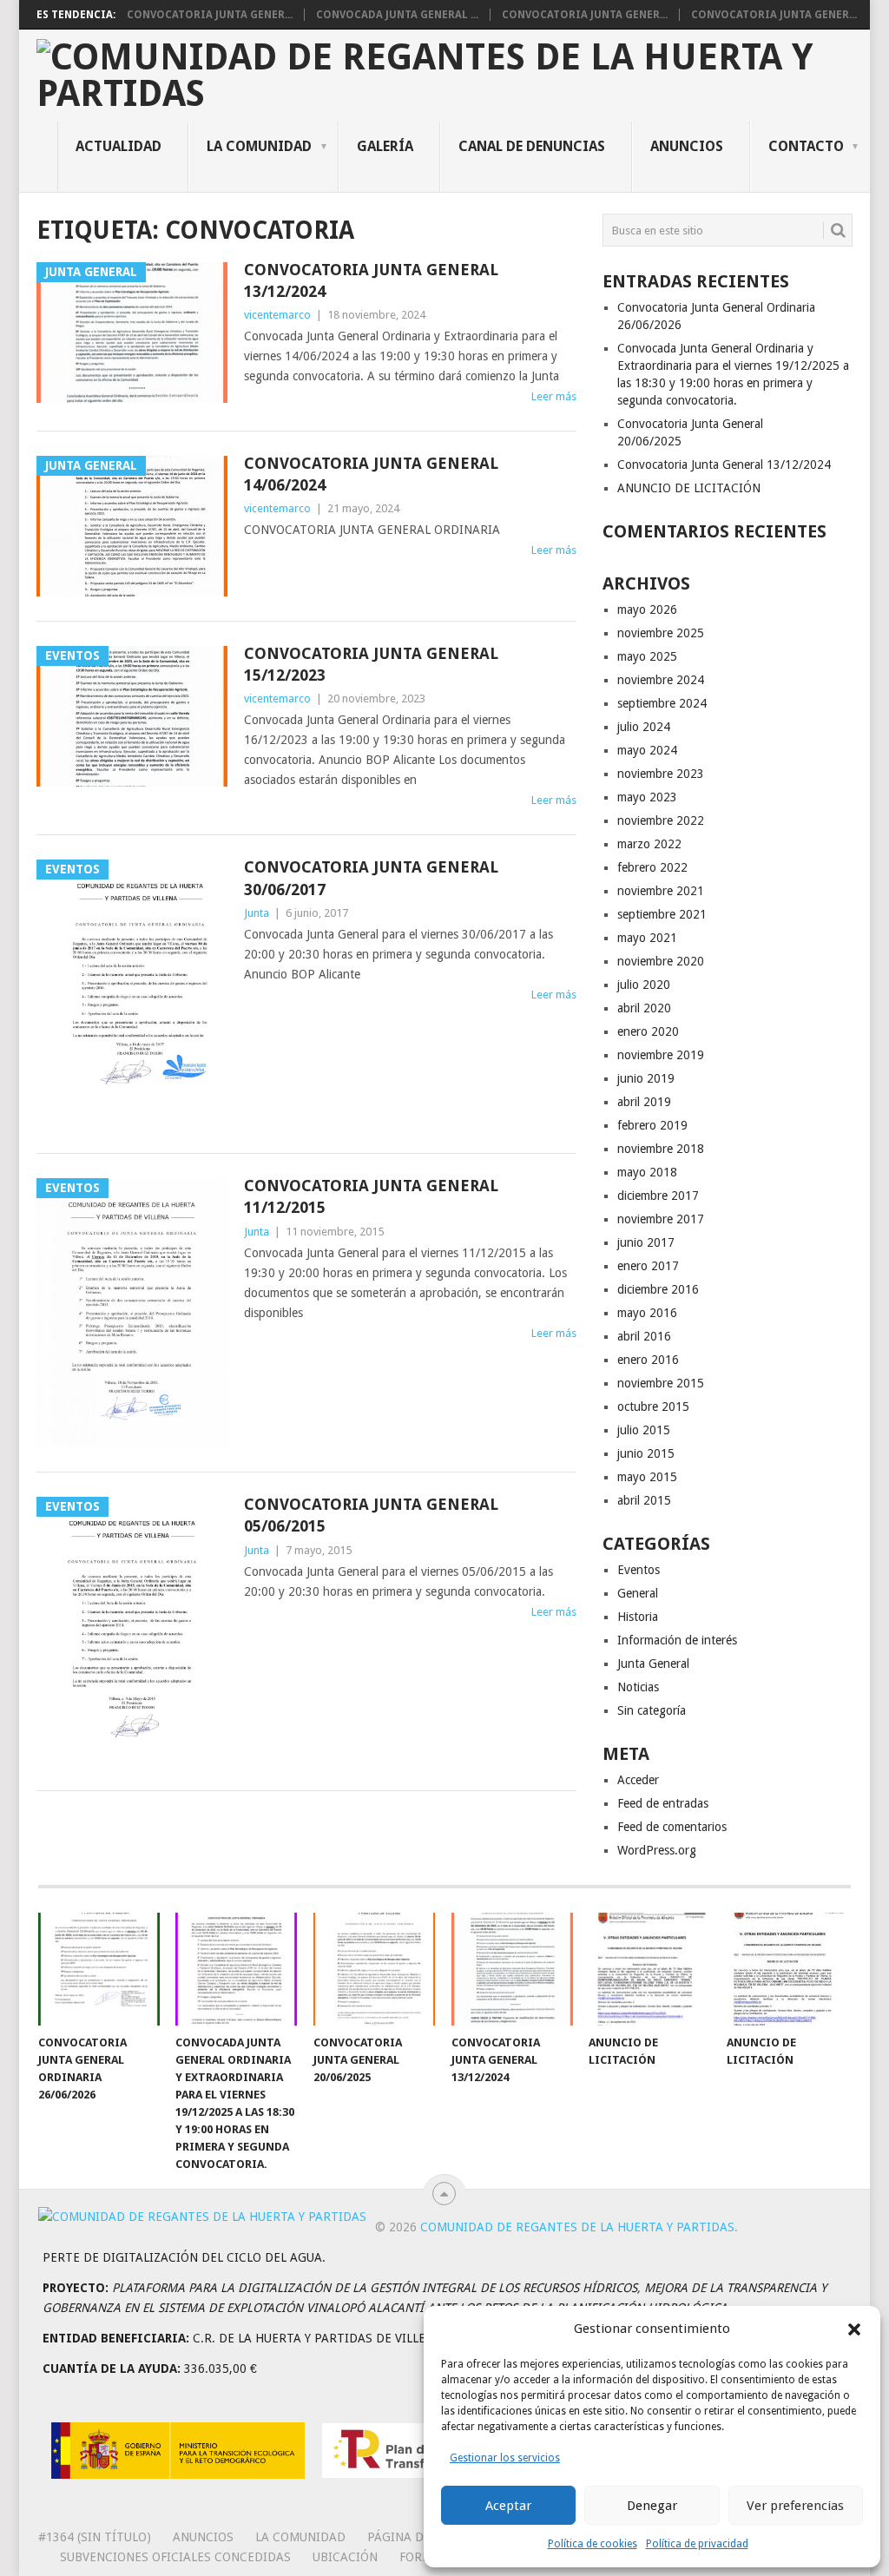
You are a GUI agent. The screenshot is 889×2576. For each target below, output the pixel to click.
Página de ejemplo (426, 2537)
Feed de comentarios (672, 1827)
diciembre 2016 (658, 1289)
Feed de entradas (663, 1803)
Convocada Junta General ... (397, 15)
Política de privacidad (697, 2544)
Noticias (638, 1687)
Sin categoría (652, 1710)
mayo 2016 (647, 1313)
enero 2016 (648, 1360)
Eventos (639, 1570)
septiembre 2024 (662, 703)
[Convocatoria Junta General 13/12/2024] (512, 1969)
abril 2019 (644, 1102)
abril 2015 (644, 1500)
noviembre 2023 (661, 774)
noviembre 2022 (661, 820)
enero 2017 (648, 1266)
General (638, 1593)
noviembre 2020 (661, 961)
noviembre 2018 (661, 1149)
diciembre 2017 (658, 1196)
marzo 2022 (649, 844)
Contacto (806, 146)
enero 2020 (648, 1031)
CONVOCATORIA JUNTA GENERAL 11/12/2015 (371, 1196)
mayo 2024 (647, 750)
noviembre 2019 (661, 1055)
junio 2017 (646, 1242)
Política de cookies (593, 2544)
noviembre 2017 (661, 1219)
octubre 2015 (653, 1407)
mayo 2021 (647, 938)
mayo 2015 (647, 1477)
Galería (385, 146)
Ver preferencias (795, 2506)
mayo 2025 (647, 656)
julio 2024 (644, 727)
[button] (854, 2329)
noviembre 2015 (661, 1383)
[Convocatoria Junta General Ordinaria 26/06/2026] (99, 1969)
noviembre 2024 (661, 680)
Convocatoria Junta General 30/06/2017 (371, 878)
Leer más (554, 396)
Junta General (653, 1664)
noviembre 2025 (661, 633)
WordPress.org (657, 1850)
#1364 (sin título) (95, 2537)
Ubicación (345, 2557)
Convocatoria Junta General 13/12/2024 (371, 280)
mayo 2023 (647, 797)
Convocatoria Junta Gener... (210, 15)
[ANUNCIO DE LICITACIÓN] (649, 1969)
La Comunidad (259, 146)
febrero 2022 (652, 867)
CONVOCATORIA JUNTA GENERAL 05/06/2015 (371, 1515)
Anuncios (687, 146)
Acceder (638, 1780)
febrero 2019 (652, 1125)
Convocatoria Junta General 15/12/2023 (371, 664)
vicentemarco (277, 315)
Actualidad (119, 146)
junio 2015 (646, 1453)
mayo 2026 (647, 609)
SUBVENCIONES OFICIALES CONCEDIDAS (175, 2557)
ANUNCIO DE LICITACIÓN (689, 488)
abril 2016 (644, 1336)
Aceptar (508, 2506)
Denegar (652, 2506)
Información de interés (677, 1640)
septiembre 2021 (662, 914)
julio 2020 (644, 985)
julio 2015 (644, 1430)
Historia (638, 1617)
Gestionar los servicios (505, 2458)
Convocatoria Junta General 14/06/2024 (371, 474)
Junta (257, 913)
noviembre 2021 (661, 891)
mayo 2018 (647, 1172)
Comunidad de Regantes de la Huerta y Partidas (577, 2227)
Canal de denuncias (532, 146)
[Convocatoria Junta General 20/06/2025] (374, 1969)
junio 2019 (646, 1078)
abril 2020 (644, 1008)
